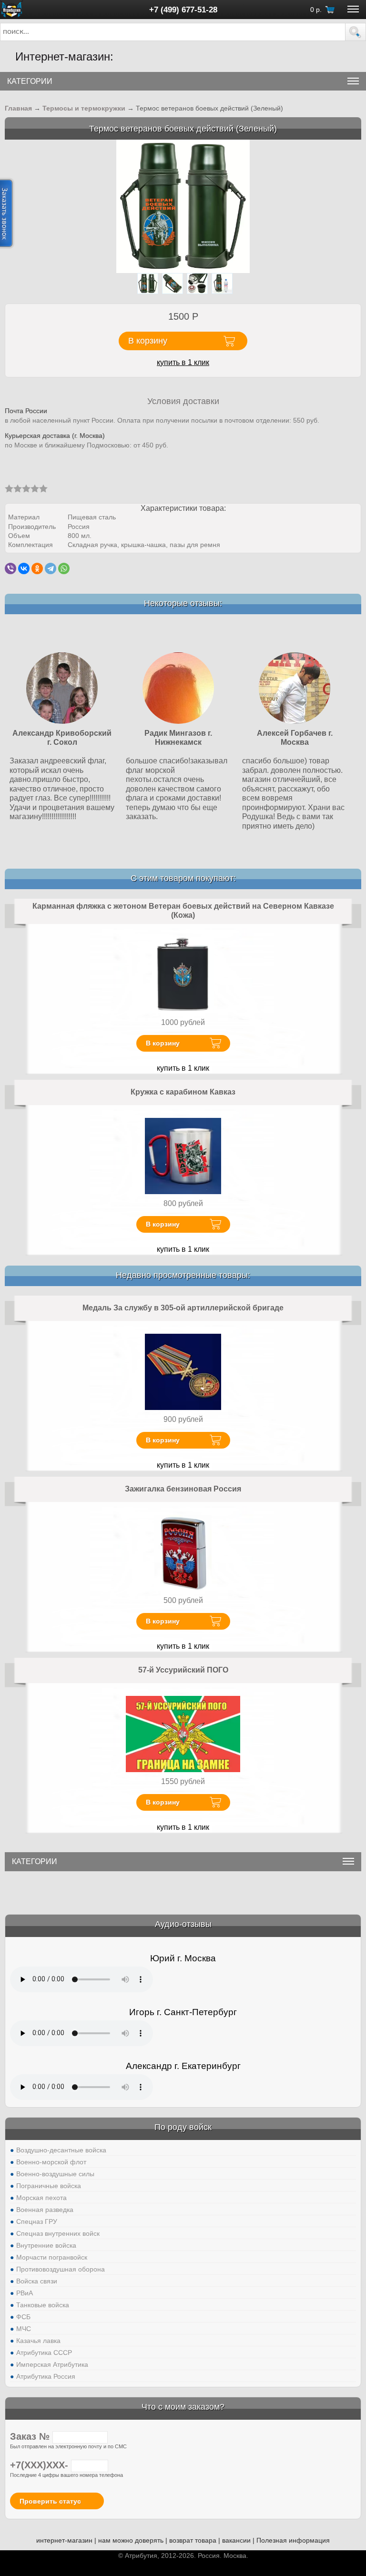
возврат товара (193, 2540)
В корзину (163, 1043)
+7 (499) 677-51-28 (183, 10)
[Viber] (10, 568)
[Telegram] (51, 568)
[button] (356, 32)
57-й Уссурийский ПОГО (183, 1670)
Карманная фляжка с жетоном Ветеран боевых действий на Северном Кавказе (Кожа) (183, 911)
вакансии (236, 2540)
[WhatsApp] (64, 568)
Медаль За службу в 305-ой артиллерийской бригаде (183, 1308)
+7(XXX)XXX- (41, 2465)
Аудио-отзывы (183, 1924)
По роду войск (183, 2127)
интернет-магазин (64, 2540)
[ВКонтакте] (24, 568)
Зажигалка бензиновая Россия (183, 1489)
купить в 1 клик (183, 362)
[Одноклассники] (37, 568)
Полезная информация (293, 2540)
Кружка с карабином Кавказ (183, 1092)
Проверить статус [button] (50, 2501)
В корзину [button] (148, 341)
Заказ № (31, 2436)
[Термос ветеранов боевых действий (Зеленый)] (183, 206)
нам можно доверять (131, 2540)
